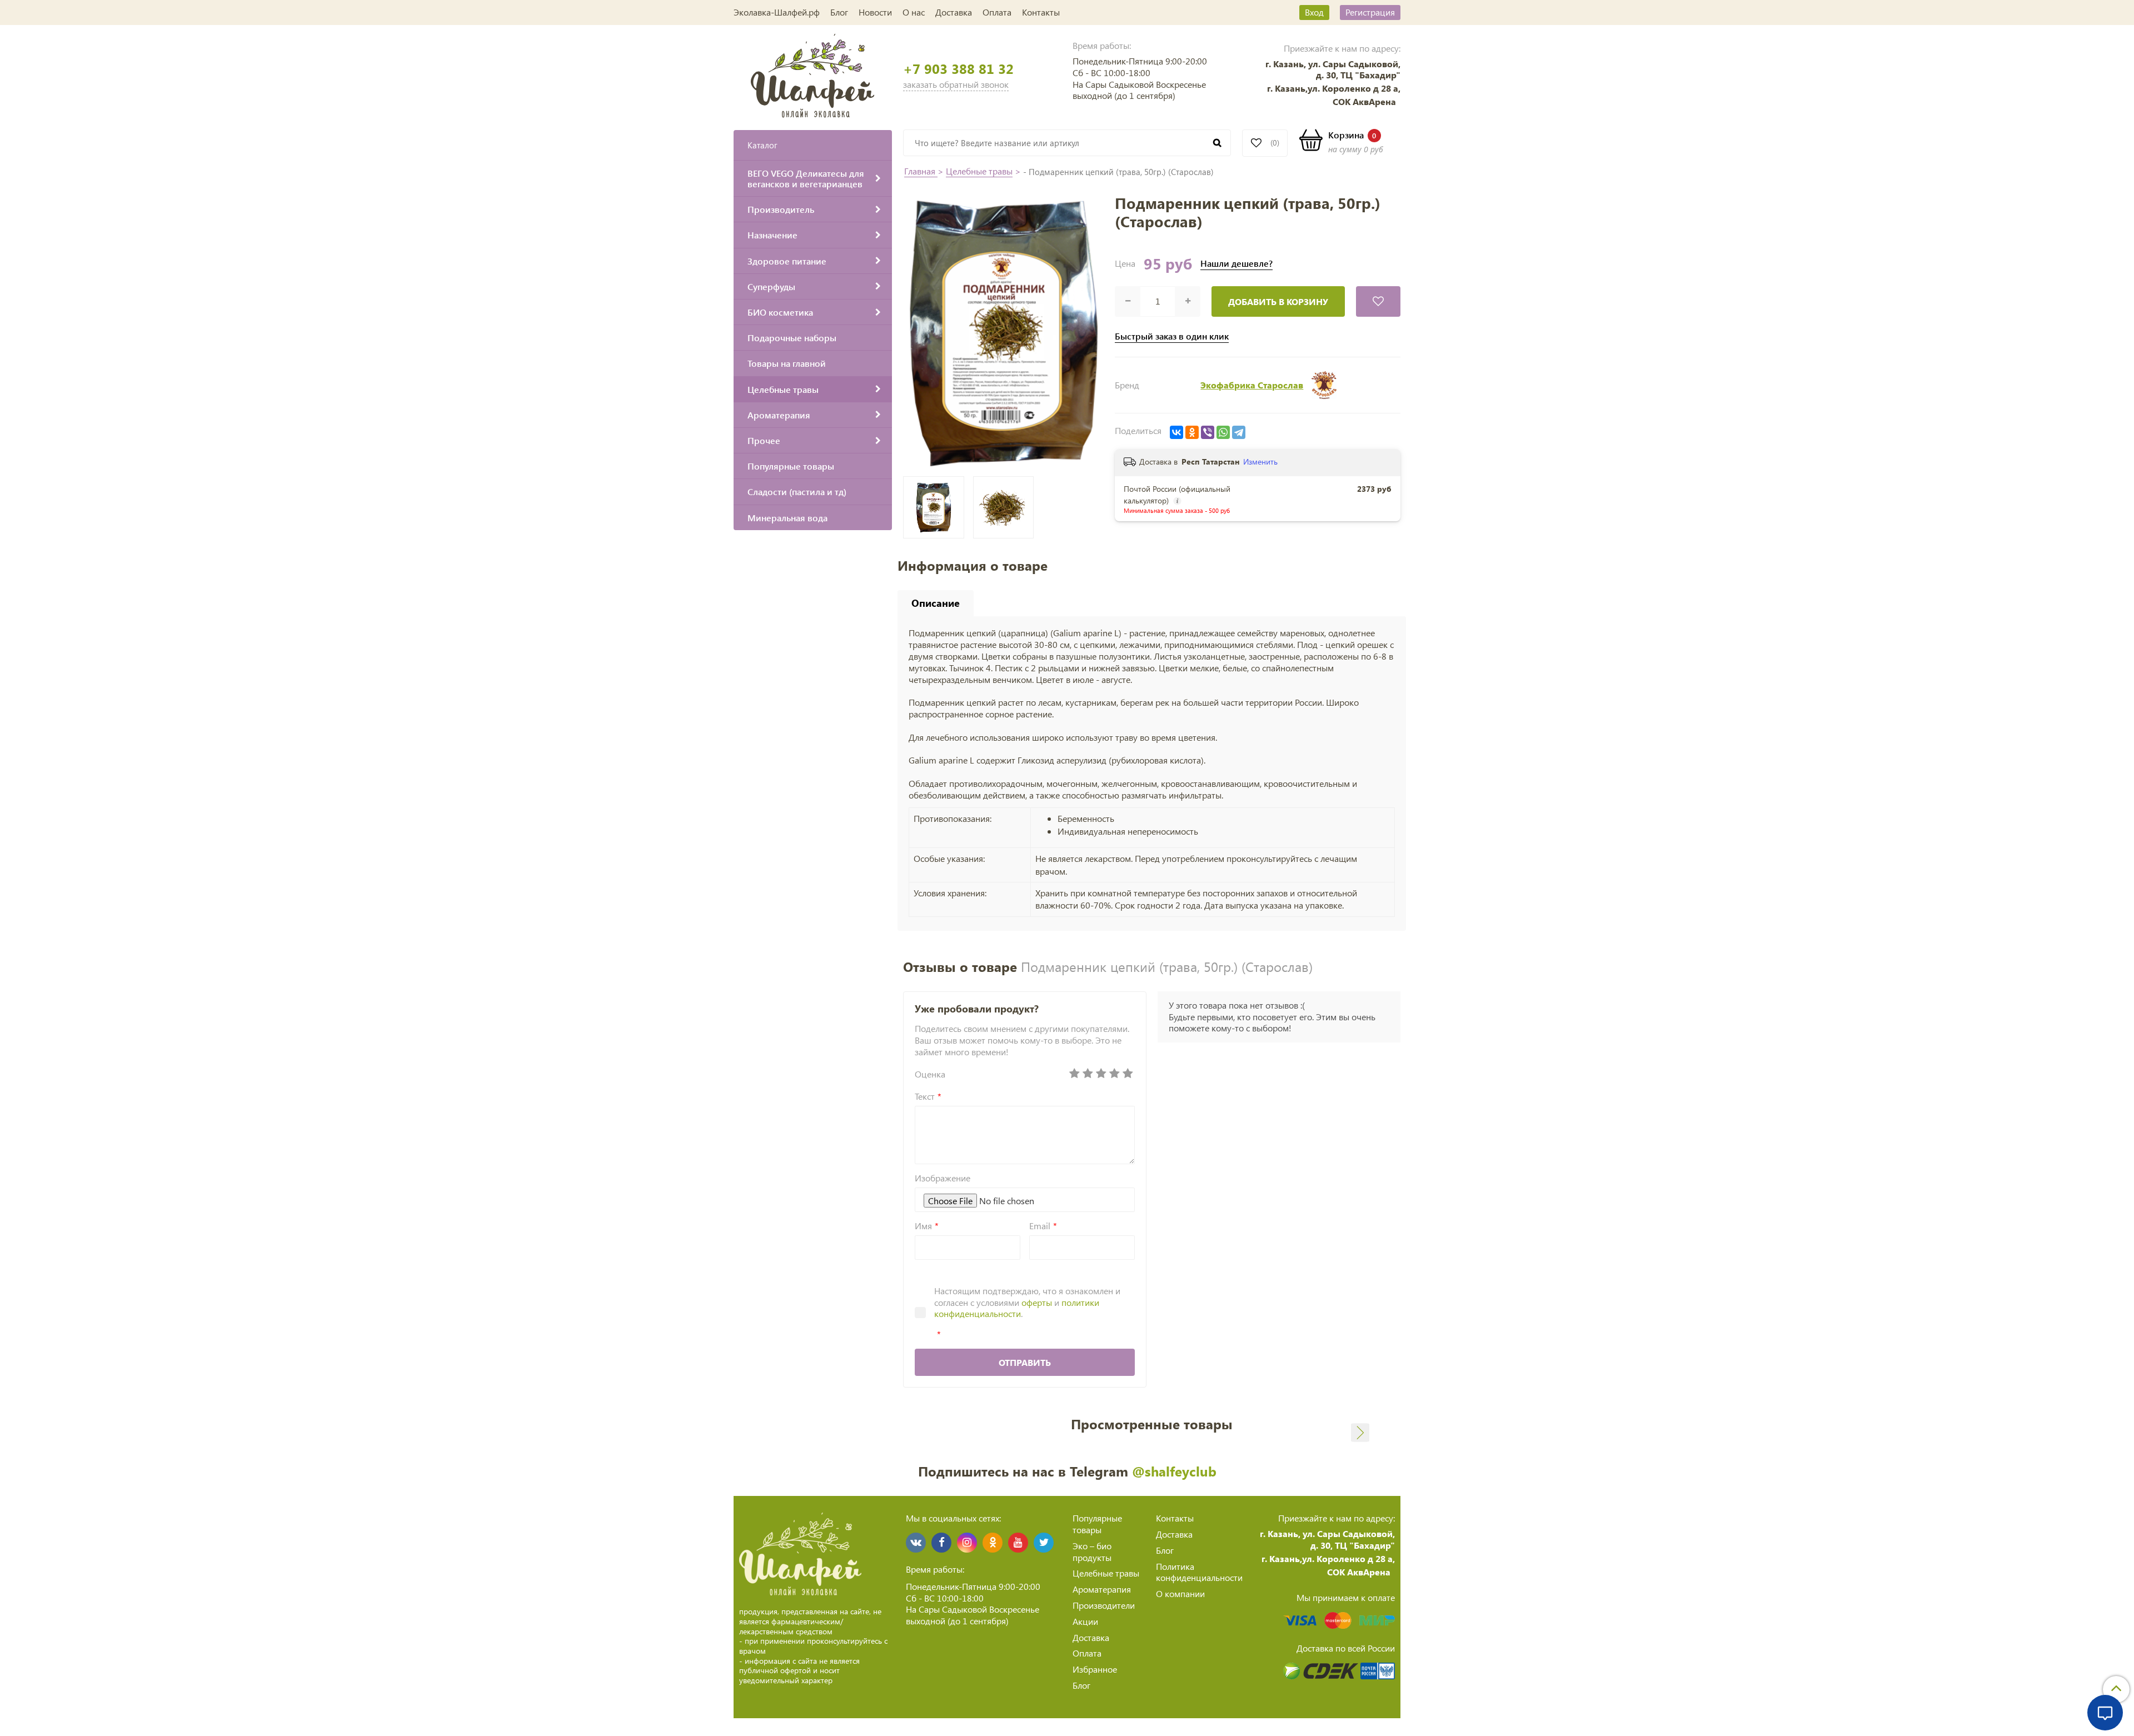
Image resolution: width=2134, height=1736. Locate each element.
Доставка (954, 12)
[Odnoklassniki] (993, 1543)
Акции (1085, 1621)
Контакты (1041, 12)
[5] (1128, 1074)
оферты (1037, 1302)
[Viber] (1208, 432)
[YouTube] (1018, 1543)
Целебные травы (979, 171)
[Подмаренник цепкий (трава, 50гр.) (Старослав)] (1003, 331)
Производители (1104, 1605)
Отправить (1025, 1362)
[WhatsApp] (1223, 432)
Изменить (1260, 462)
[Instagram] (967, 1543)
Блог (839, 12)
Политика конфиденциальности (1199, 1572)
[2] (1088, 1074)
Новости (875, 12)
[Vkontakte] (916, 1543)
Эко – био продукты (1092, 1552)
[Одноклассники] (1192, 432)
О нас (914, 12)
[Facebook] (941, 1543)
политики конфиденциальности (1017, 1308)
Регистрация (1370, 12)
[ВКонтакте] (1176, 432)
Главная (921, 171)
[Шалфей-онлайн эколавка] (813, 74)
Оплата (997, 12)
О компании (1180, 1593)
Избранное (1095, 1669)
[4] (1115, 1074)
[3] (1101, 1074)
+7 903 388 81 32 (958, 69)
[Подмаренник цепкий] (1004, 507)
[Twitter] (1044, 1543)
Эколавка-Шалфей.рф (777, 12)
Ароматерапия (1102, 1589)
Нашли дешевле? (1236, 263)
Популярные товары (1097, 1524)
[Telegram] (1239, 432)
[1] (1075, 1074)
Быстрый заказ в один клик (1172, 336)
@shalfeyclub (1174, 1471)
